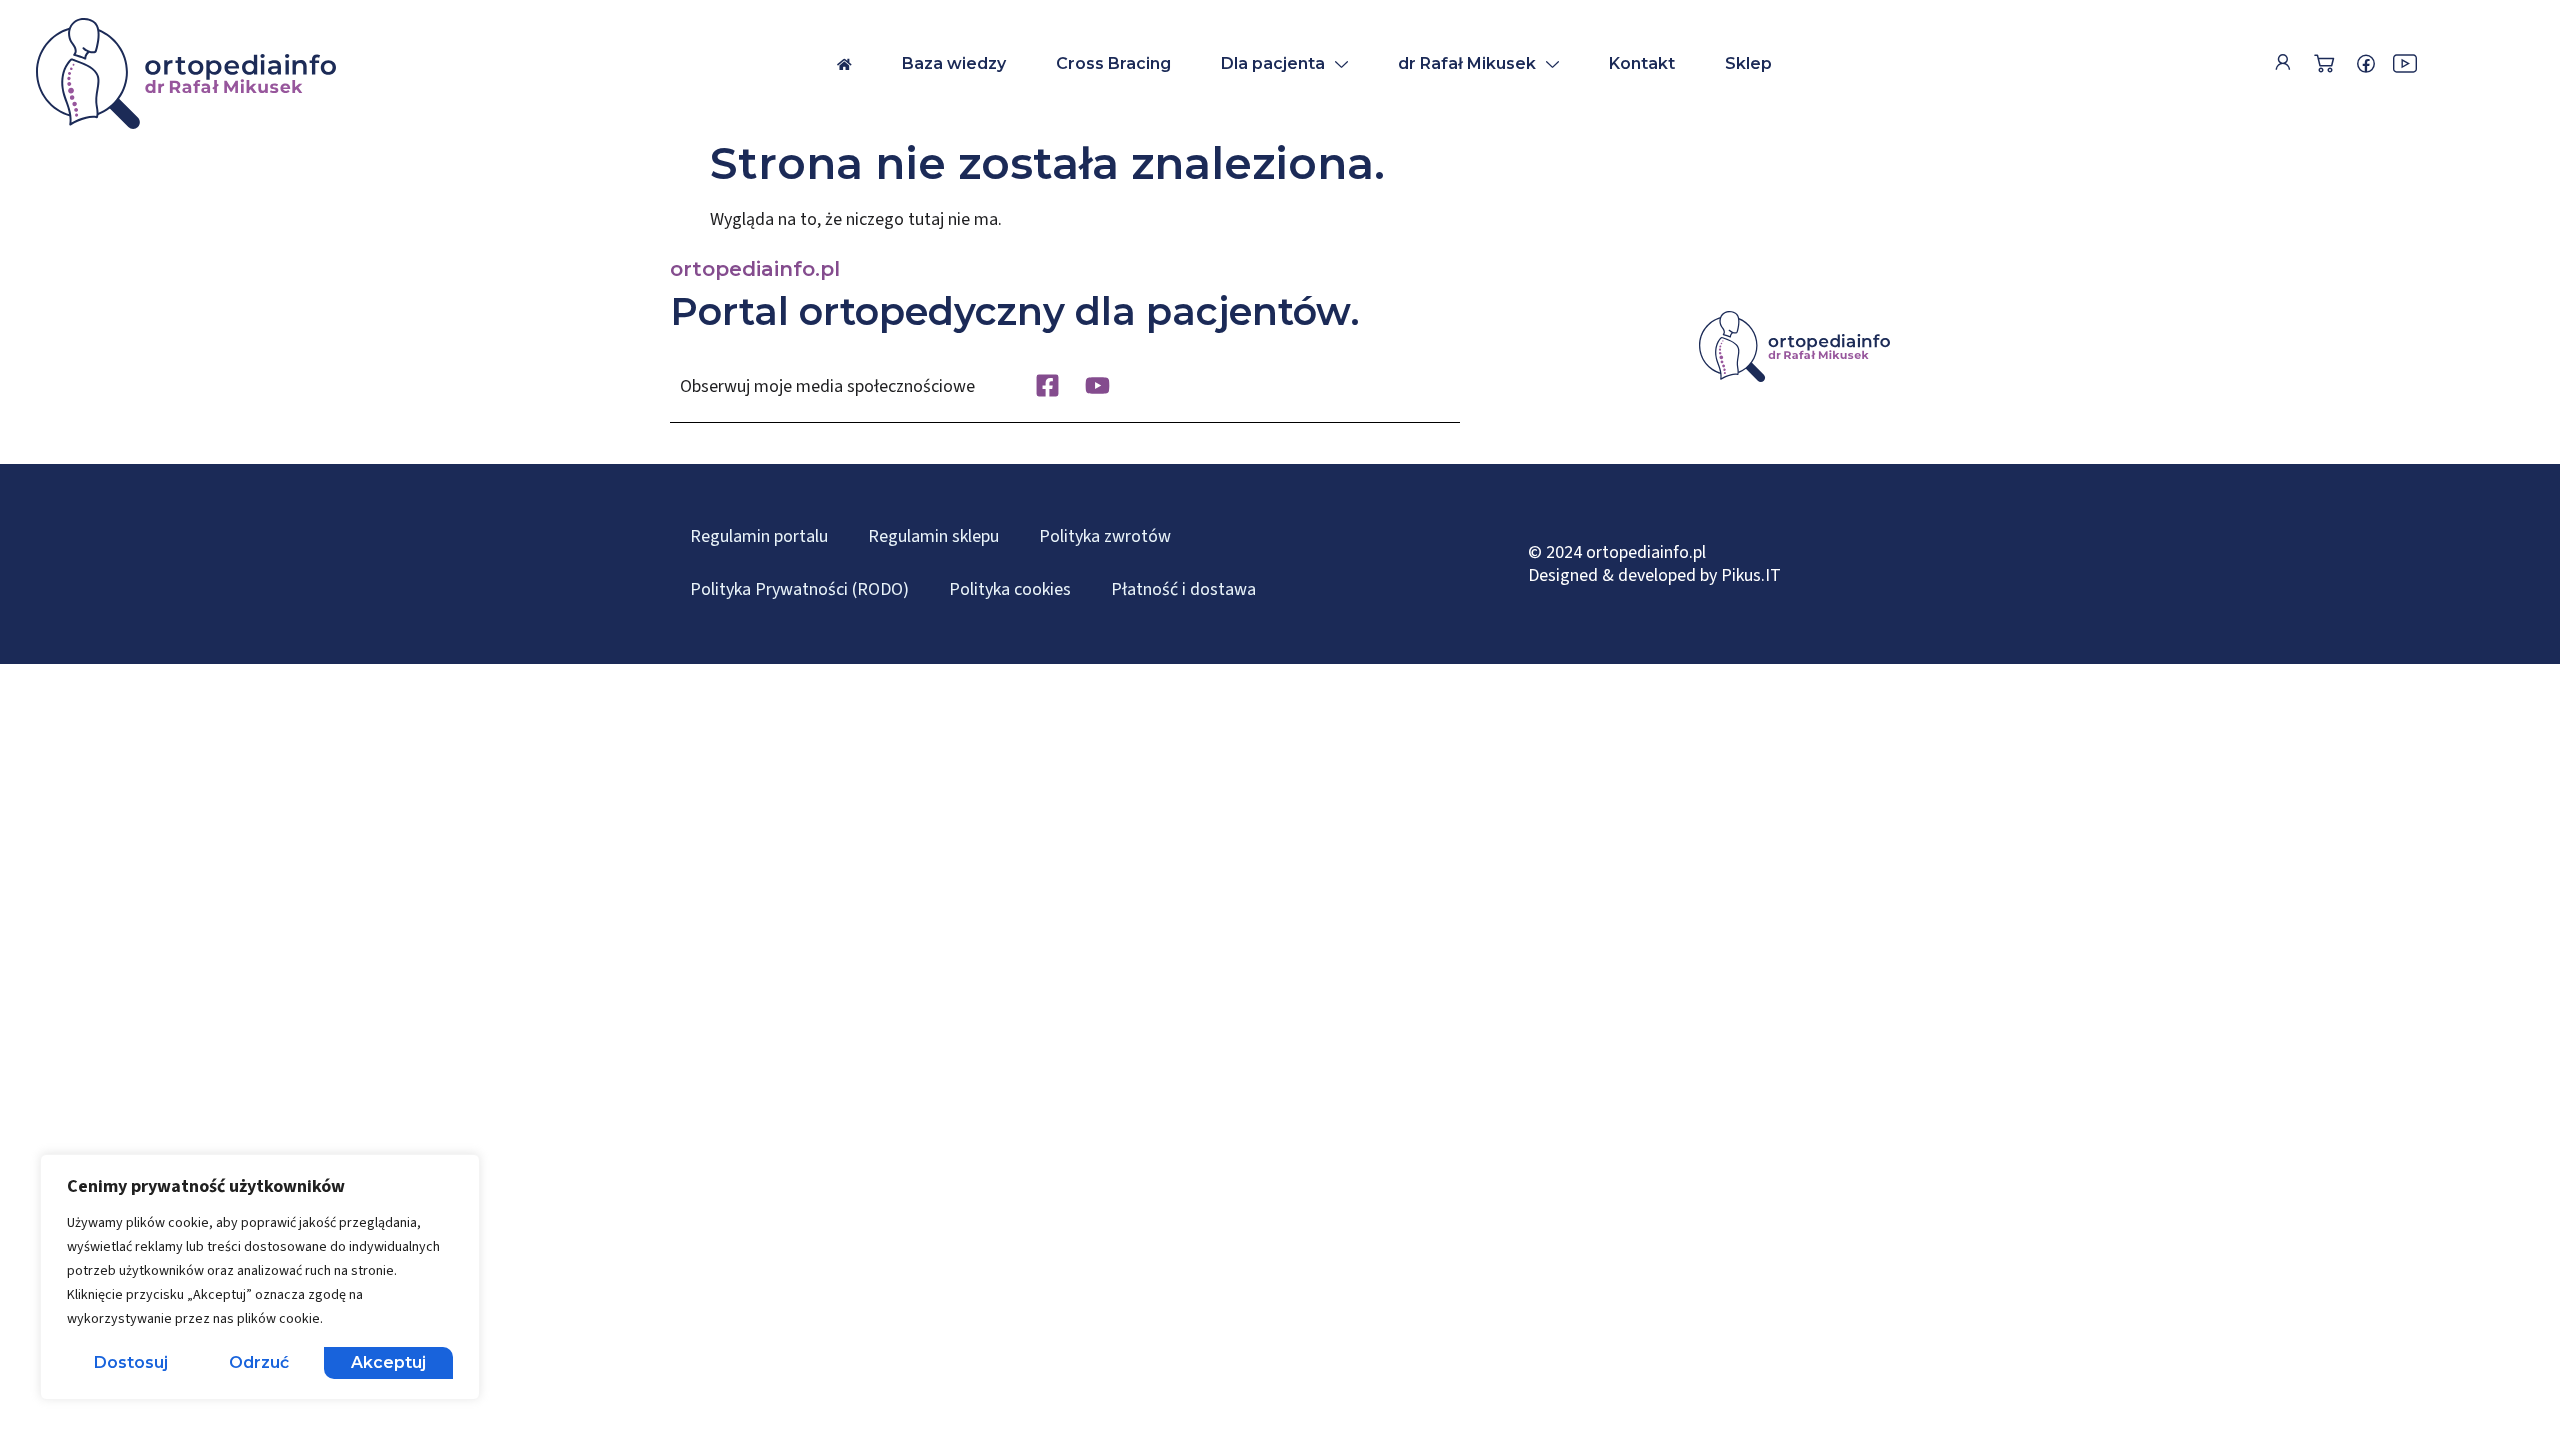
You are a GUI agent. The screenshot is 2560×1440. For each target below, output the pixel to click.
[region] (260, 1277)
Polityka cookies (1010, 589)
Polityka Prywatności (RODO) (799, 589)
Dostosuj (131, 1362)
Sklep (1748, 63)
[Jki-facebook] (2366, 64)
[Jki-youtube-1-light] (2405, 64)
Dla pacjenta (1273, 63)
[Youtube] (1097, 385)
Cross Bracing (1113, 63)
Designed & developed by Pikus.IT (1654, 575)
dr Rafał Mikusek (1467, 63)
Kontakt (1642, 63)
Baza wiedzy (954, 63)
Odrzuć (259, 1362)
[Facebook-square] (1047, 385)
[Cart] (2324, 63)
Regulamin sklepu (933, 536)
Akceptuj (388, 1362)
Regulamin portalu (759, 536)
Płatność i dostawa (1183, 589)
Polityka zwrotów (1105, 536)
